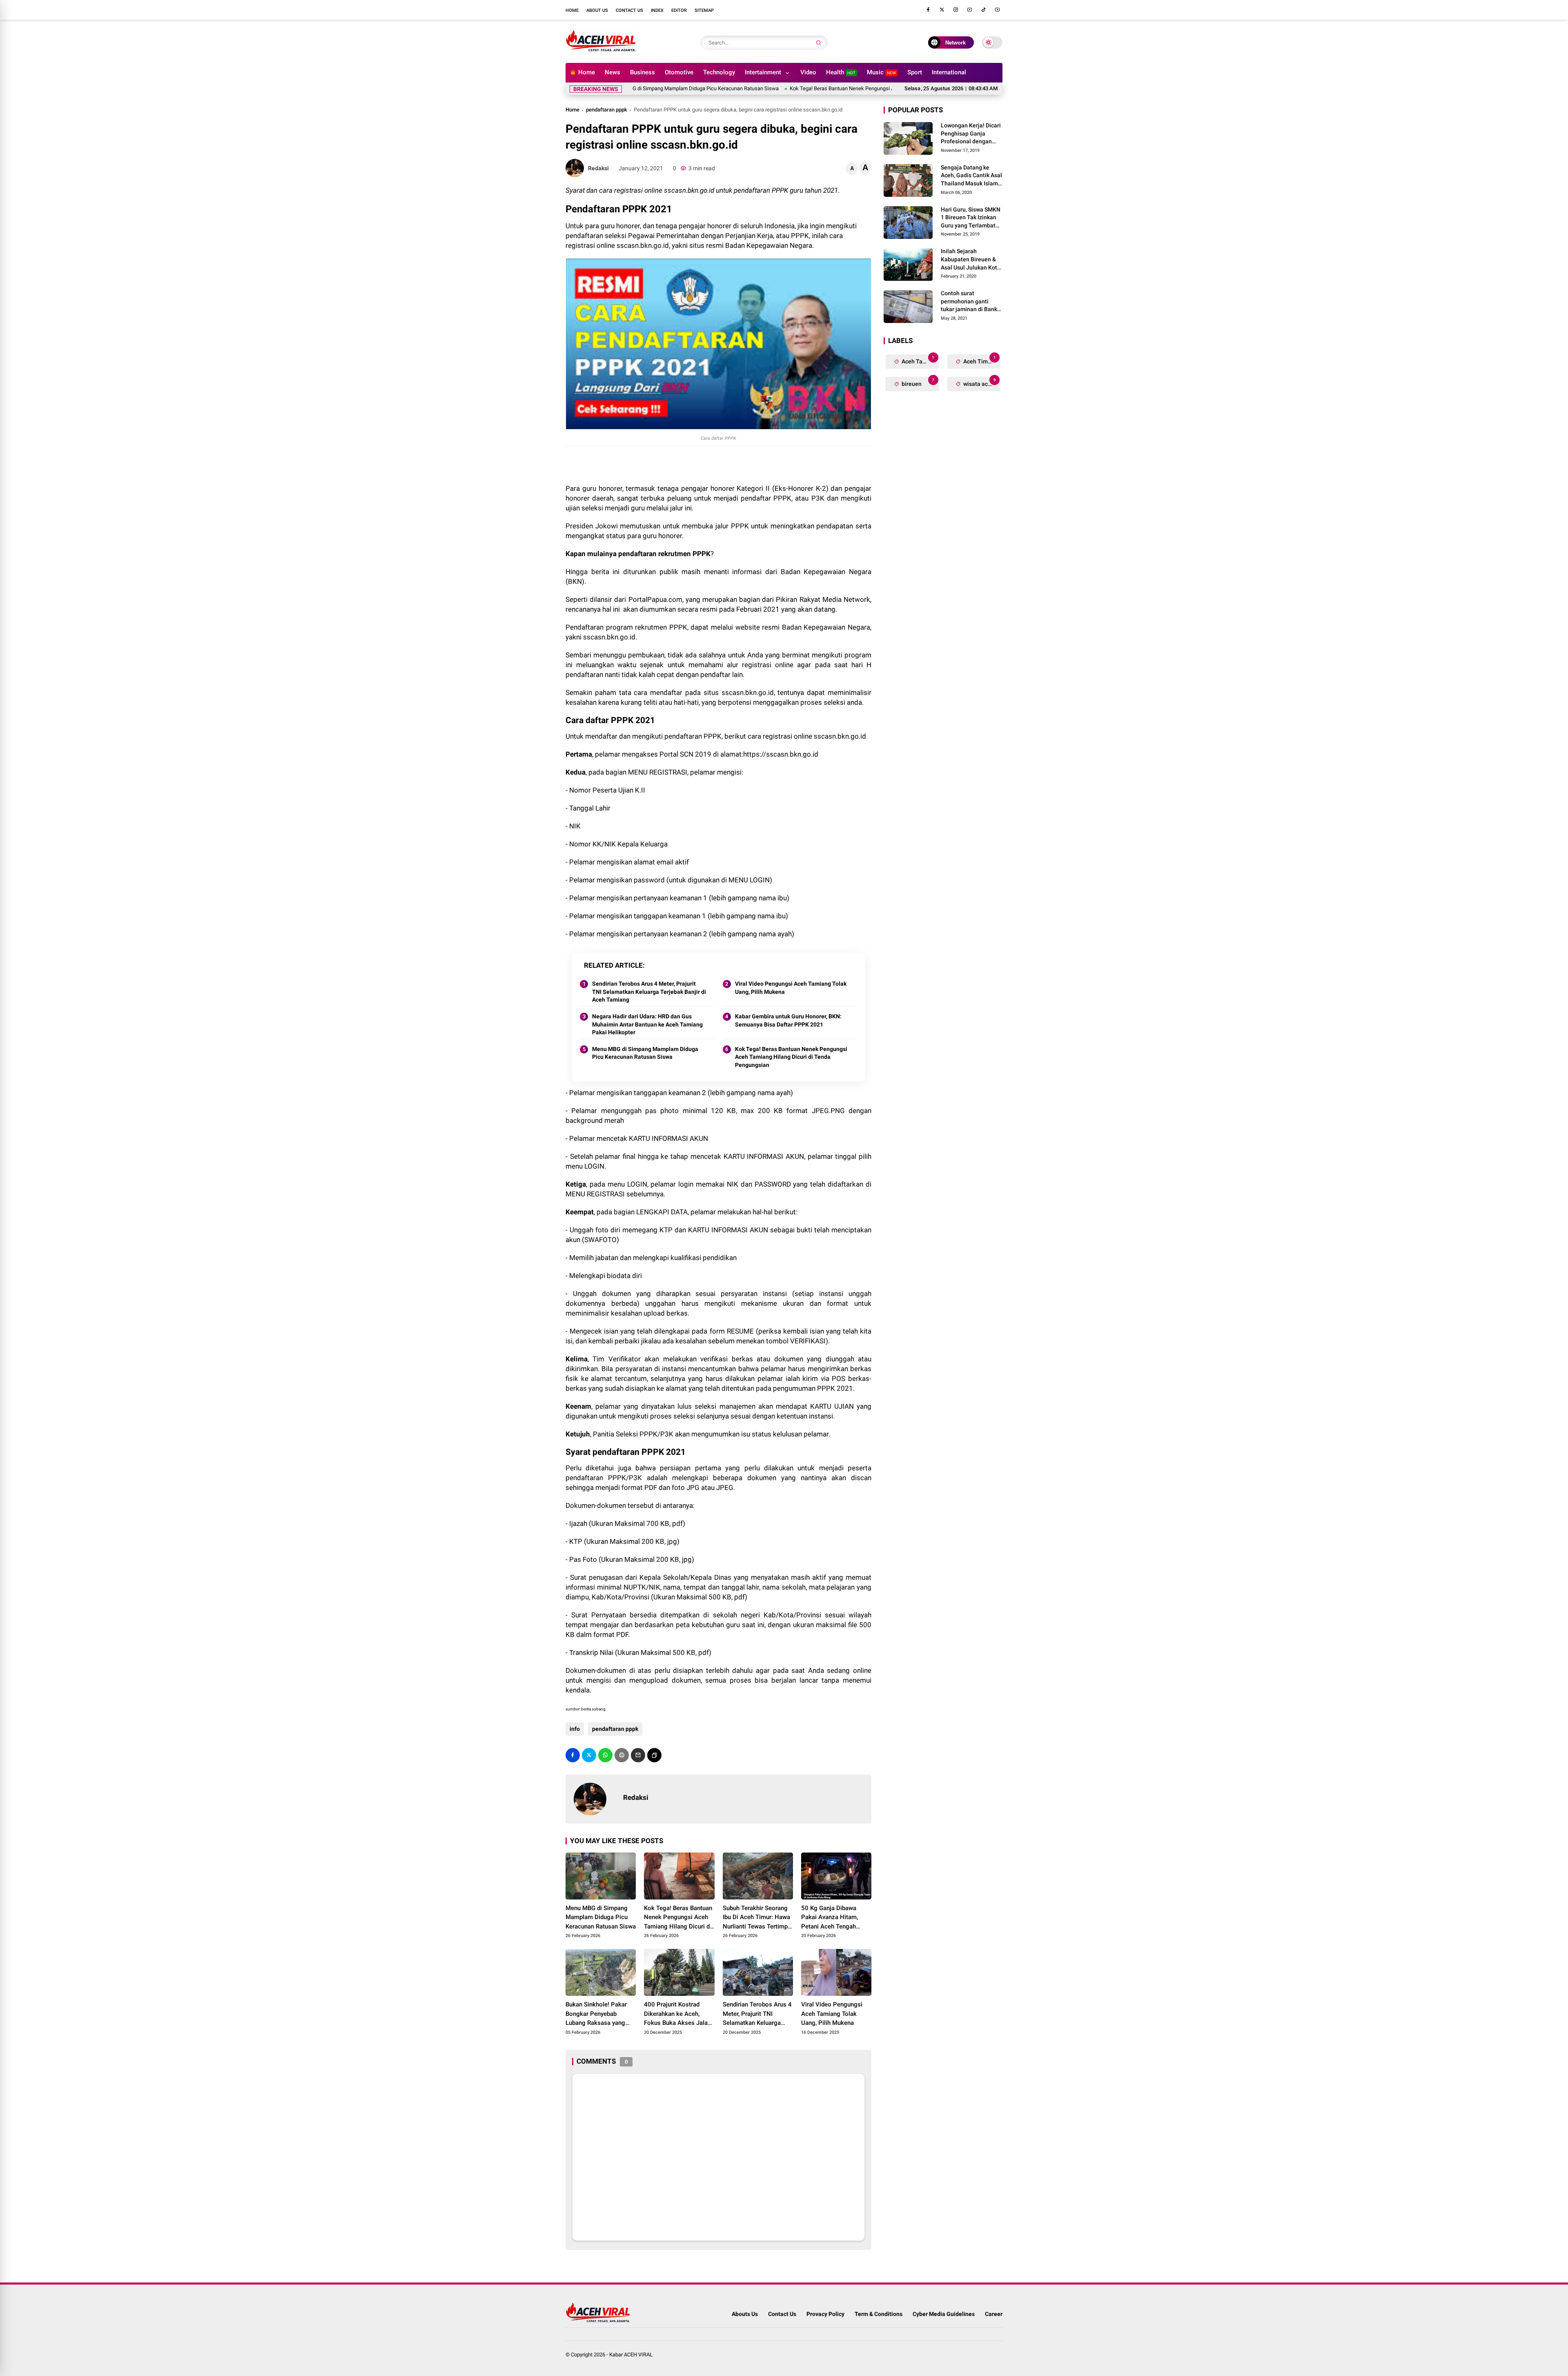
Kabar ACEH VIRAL (631, 2355)
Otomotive (679, 72)
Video (808, 72)
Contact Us (629, 10)
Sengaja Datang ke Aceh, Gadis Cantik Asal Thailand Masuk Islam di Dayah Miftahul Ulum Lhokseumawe (971, 176)
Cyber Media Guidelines (944, 2314)
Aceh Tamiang (920, 360)
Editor (679, 10)
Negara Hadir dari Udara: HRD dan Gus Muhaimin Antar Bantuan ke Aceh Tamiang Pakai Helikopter (647, 1024)
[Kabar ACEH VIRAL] (601, 52)
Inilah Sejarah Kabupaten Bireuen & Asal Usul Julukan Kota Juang (971, 260)
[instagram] (956, 10)
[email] (638, 1755)
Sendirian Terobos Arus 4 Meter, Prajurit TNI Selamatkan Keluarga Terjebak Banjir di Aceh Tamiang (649, 992)
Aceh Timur (979, 360)
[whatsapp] (605, 1755)
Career (994, 2314)
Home (572, 10)
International (949, 72)
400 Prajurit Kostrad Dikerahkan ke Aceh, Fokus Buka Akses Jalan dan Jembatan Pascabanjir (677, 2014)
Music (881, 72)
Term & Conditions (879, 2314)
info (575, 1729)
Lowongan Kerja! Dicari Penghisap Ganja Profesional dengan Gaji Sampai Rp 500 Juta (971, 134)
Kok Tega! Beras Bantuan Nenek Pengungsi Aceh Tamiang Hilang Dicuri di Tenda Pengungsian (811, 88)
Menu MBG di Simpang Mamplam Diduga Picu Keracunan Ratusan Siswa (645, 1053)
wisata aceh (979, 382)
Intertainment (763, 72)
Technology (719, 72)
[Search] (819, 43)
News (612, 72)
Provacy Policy (825, 2314)
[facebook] (928, 10)
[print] (622, 1755)
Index (657, 10)
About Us (597, 10)
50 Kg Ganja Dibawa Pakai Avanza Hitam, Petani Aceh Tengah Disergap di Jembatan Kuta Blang (831, 1918)
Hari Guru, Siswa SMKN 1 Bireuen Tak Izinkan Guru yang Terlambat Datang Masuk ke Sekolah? (971, 218)
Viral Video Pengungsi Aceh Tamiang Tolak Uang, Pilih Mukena (791, 988)
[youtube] (970, 10)
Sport (915, 72)
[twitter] (942, 10)
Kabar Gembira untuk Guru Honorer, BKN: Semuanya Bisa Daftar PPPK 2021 (788, 1020)
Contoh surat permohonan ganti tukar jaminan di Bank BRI (969, 302)
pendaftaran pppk (607, 110)
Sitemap (704, 10)
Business (643, 72)
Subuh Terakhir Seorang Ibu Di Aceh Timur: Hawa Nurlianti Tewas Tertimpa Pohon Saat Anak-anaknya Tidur (757, 1918)
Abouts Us (745, 2314)
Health (841, 72)
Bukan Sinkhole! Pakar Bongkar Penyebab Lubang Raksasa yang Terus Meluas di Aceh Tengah (596, 2014)
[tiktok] (984, 10)
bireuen (917, 382)
